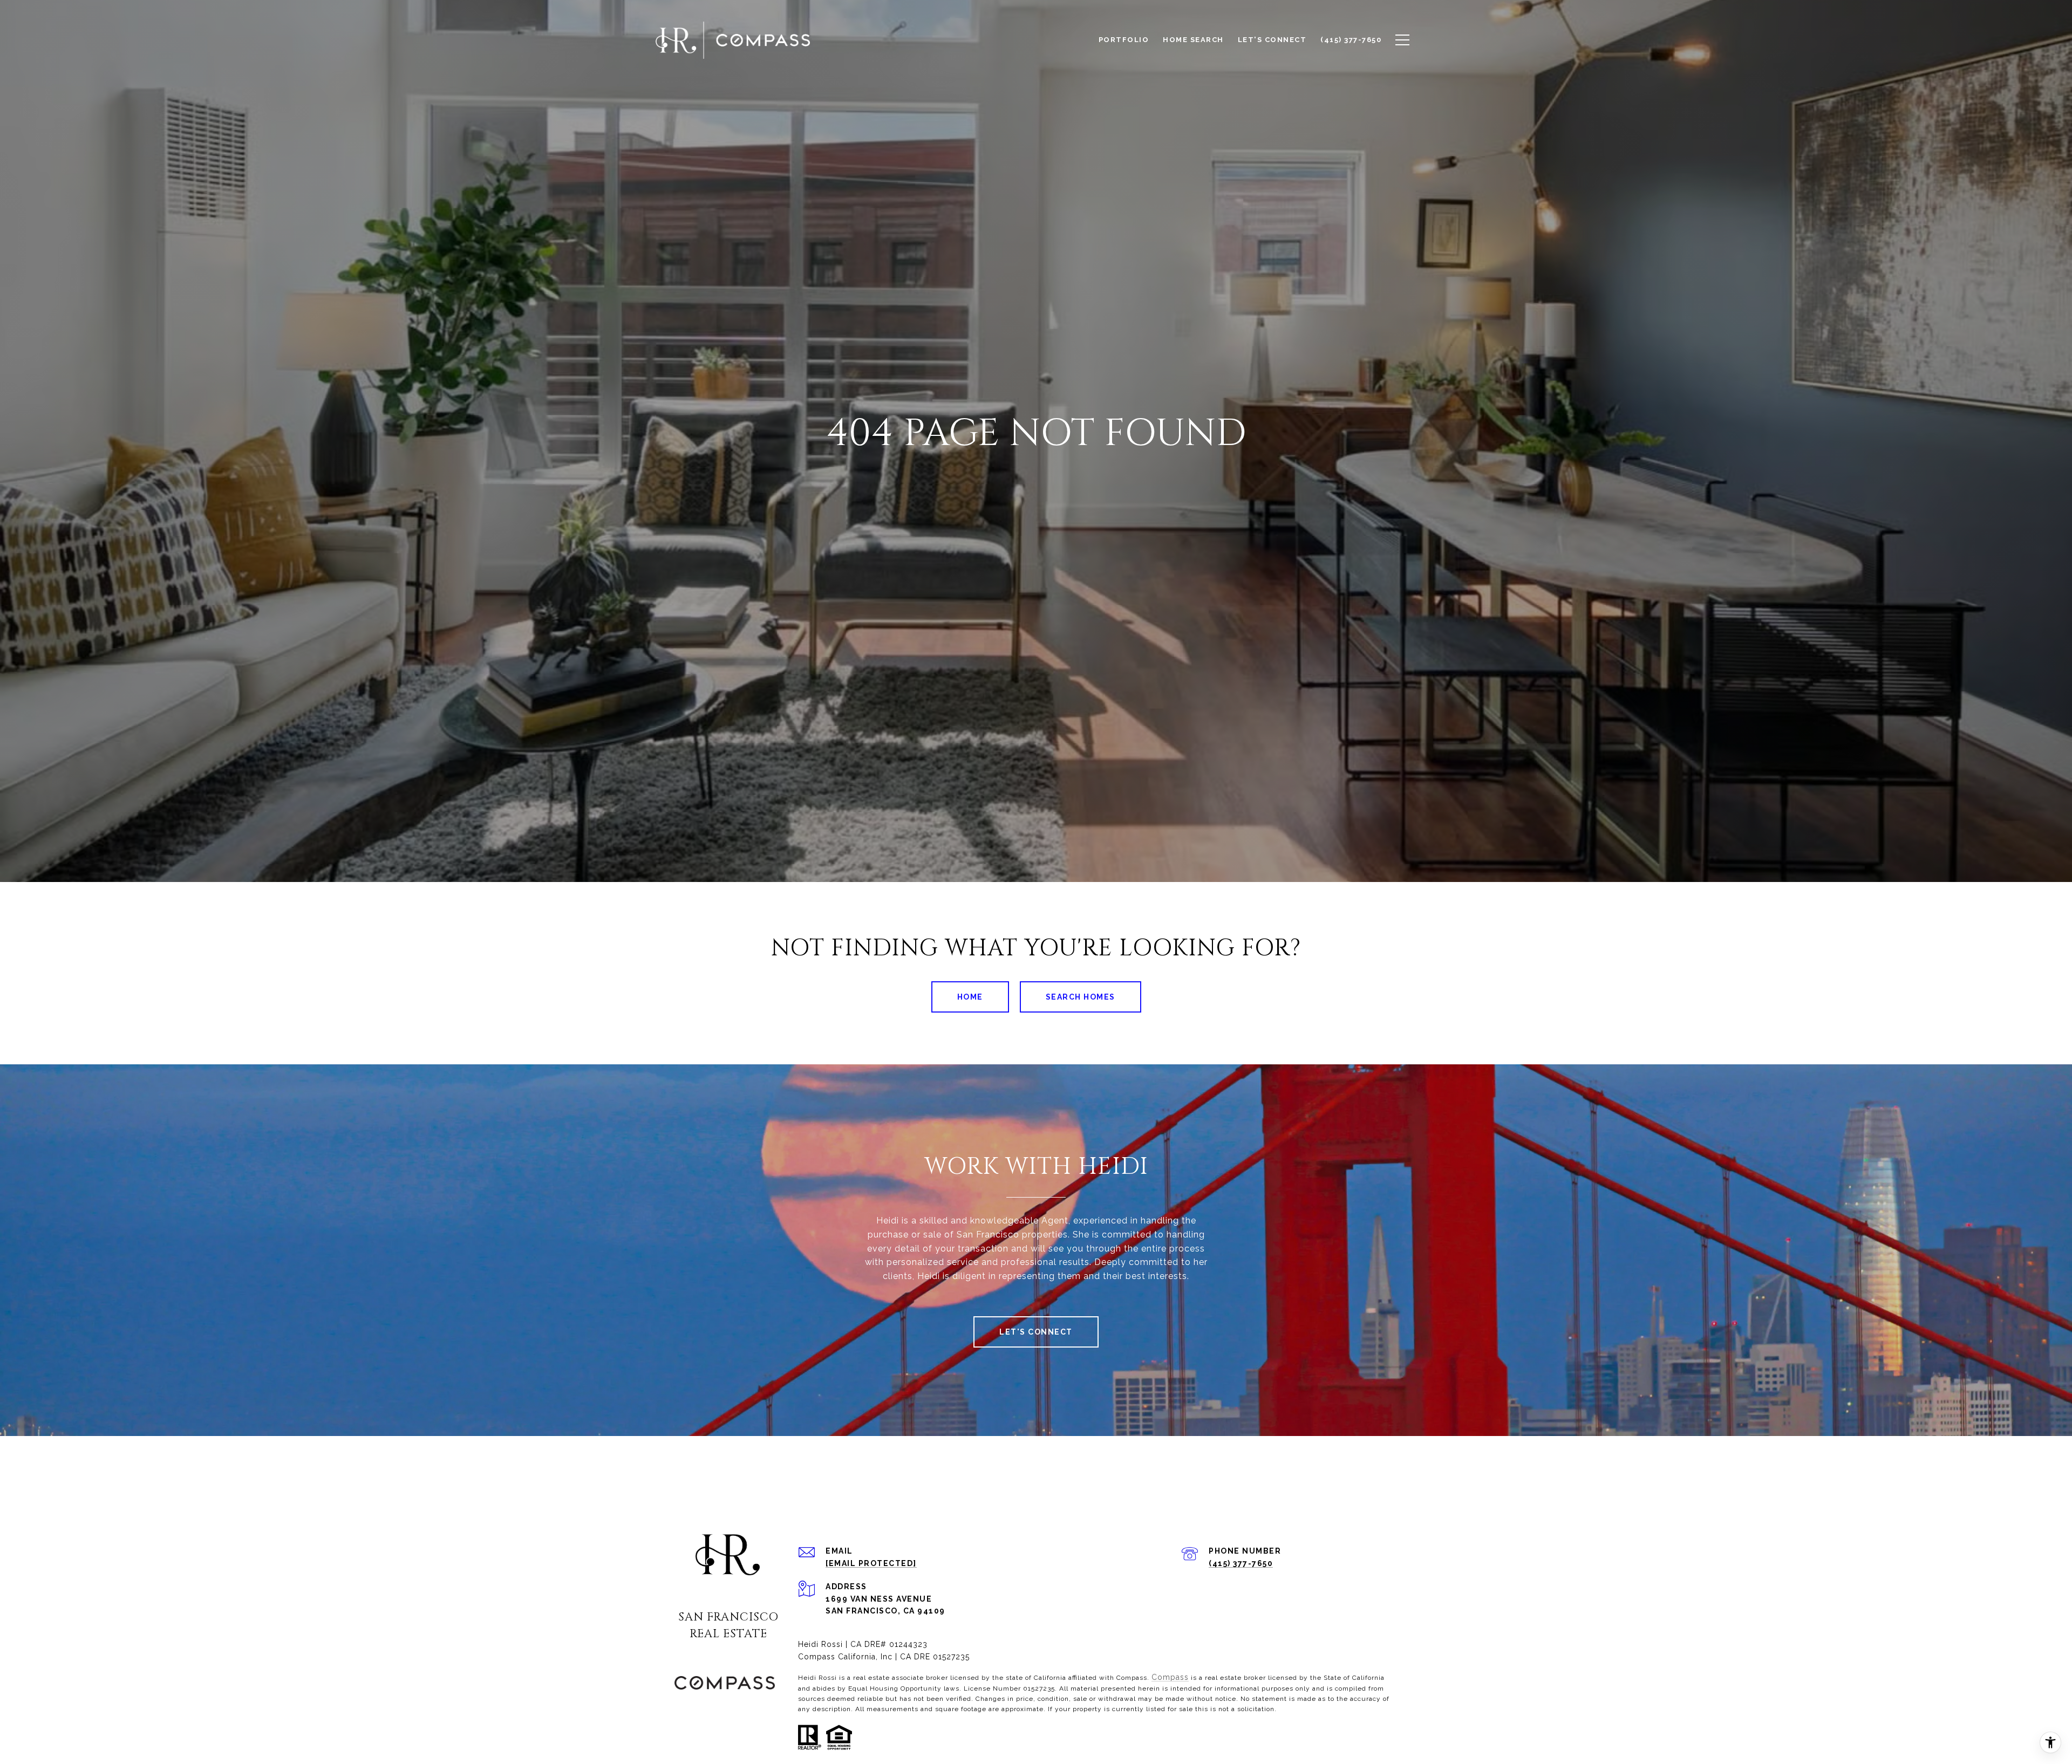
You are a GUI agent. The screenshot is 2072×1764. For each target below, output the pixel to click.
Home (970, 997)
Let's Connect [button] (1036, 1332)
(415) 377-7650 (1241, 1563)
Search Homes (1081, 997)
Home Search (1193, 40)
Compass (1170, 1677)
